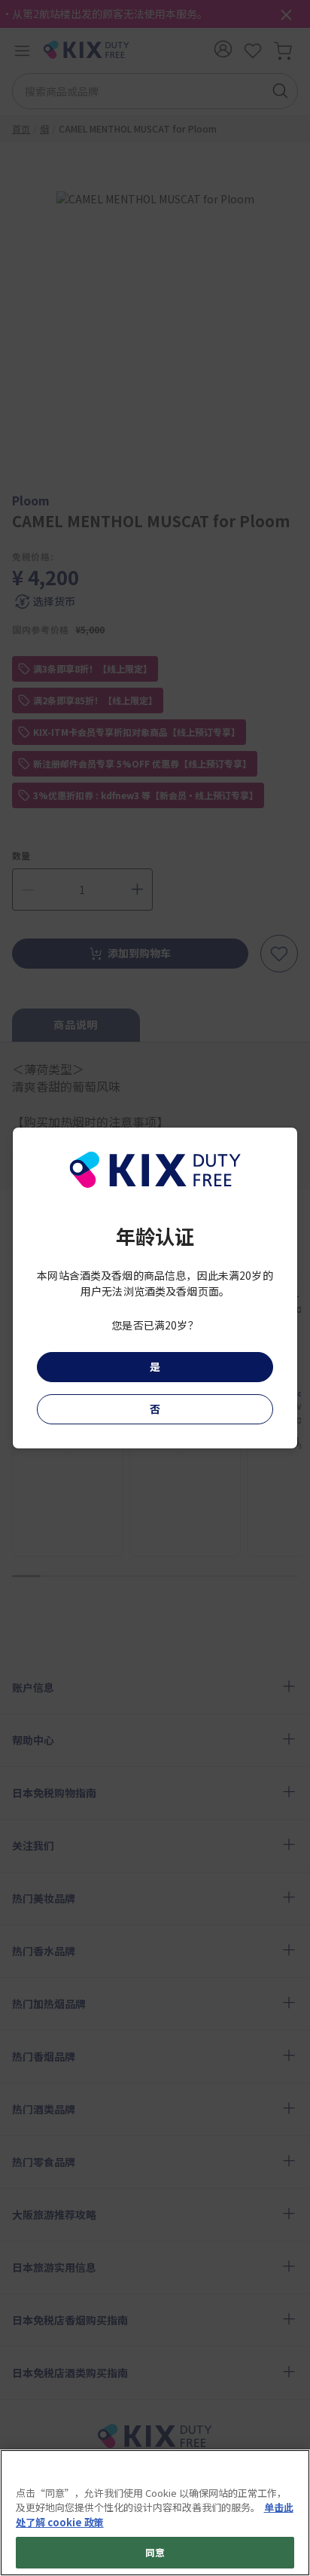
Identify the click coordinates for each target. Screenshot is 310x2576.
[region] (155, 2513)
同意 (155, 2552)
